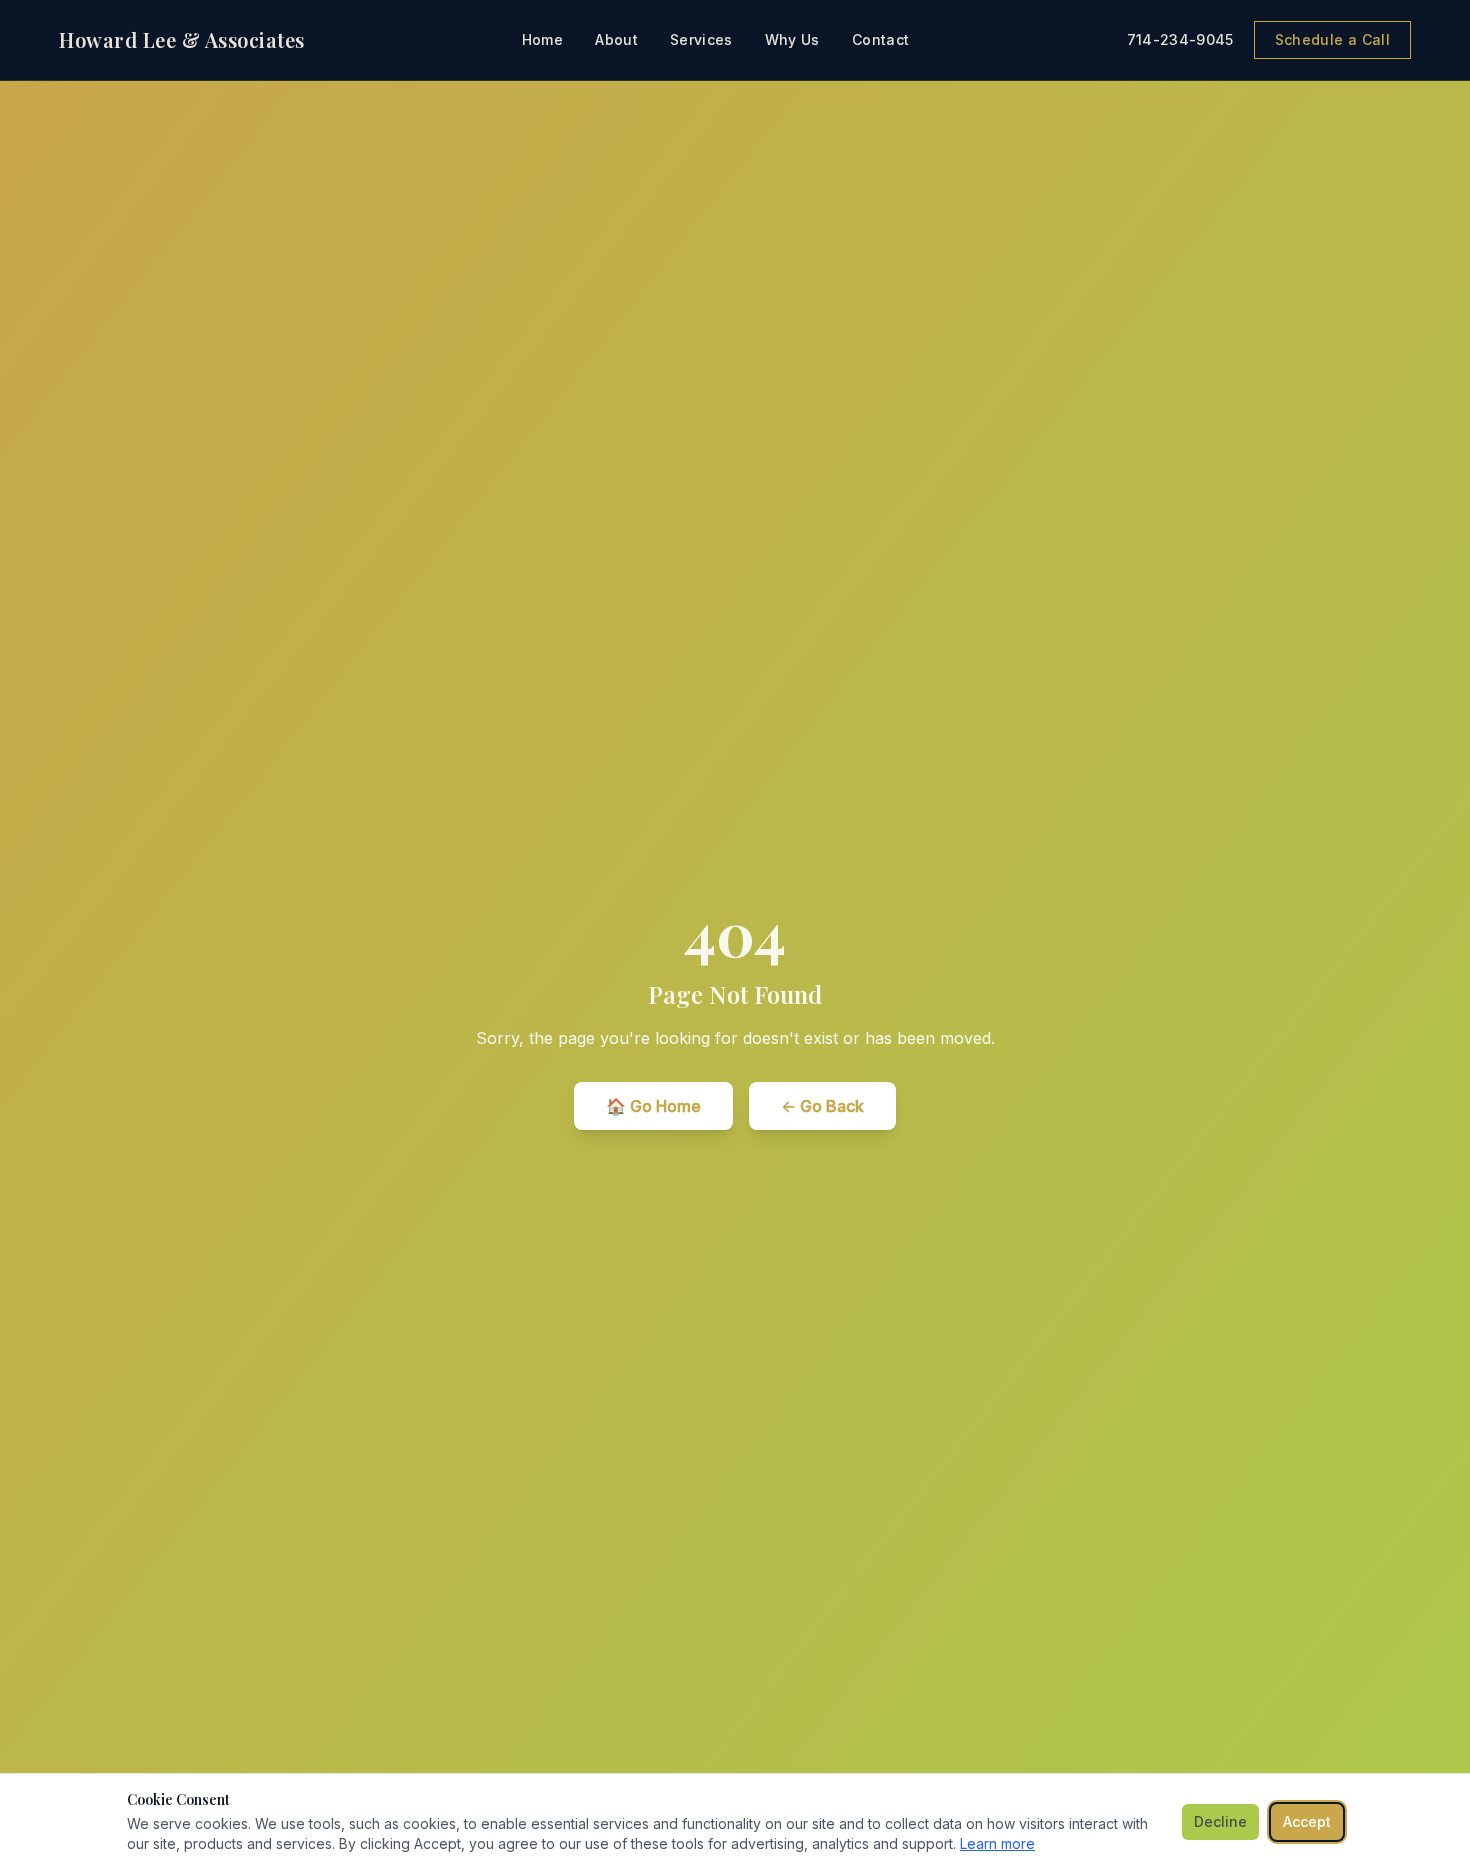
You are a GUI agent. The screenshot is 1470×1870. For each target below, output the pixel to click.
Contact (880, 39)
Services (701, 39)
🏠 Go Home (653, 1106)
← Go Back (822, 1106)
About (616, 39)
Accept (1307, 1821)
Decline (1220, 1821)
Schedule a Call (1332, 39)
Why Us (792, 39)
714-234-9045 (1180, 39)
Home (542, 39)
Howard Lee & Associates (182, 39)
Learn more (997, 1843)
